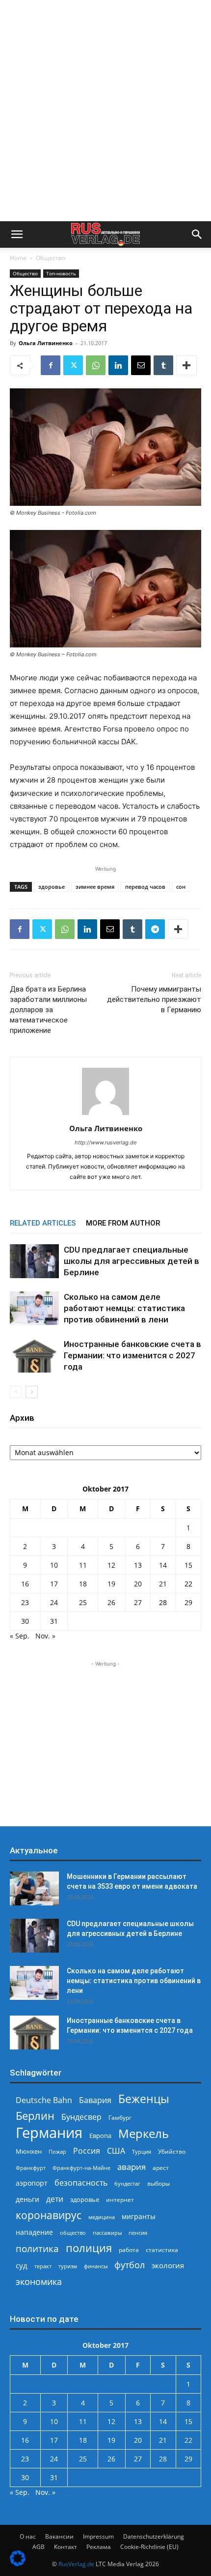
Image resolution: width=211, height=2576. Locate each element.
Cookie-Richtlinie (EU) (149, 2547)
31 (54, 1621)
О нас (28, 2536)
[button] (17, 234)
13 (138, 1565)
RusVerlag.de (76, 2564)
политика (37, 2248)
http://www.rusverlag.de (105, 1142)
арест (161, 2168)
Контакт (66, 2547)
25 (83, 1602)
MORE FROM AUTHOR (123, 1223)
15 (188, 1565)
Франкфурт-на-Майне (81, 2168)
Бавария (95, 2100)
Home (18, 258)
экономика (39, 2281)
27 (138, 1602)
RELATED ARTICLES (43, 1223)
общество (73, 2233)
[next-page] (32, 1392)
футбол (130, 2265)
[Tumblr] (163, 365)
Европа (100, 2136)
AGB (39, 2547)
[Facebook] (51, 365)
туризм (68, 2266)
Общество (51, 258)
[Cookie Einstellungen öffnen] (18, 2563)
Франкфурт (31, 2168)
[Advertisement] (105, 111)
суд (22, 2265)
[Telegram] (155, 929)
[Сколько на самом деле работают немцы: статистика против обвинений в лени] (34, 1308)
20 (138, 1584)
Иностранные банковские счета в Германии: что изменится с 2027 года (132, 1355)
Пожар (57, 2152)
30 (25, 1621)
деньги (27, 2199)
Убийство (172, 2152)
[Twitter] (73, 365)
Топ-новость (61, 273)
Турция (142, 2152)
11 (83, 1565)
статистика (162, 2250)
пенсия (138, 2233)
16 (25, 1584)
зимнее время (95, 887)
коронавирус (49, 2215)
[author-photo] (105, 1115)
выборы (158, 2183)
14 (163, 1565)
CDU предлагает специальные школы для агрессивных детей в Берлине (132, 1261)
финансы (96, 2266)
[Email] (141, 365)
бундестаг (127, 2184)
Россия (87, 2151)
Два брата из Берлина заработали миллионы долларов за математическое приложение (48, 1010)
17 (54, 1584)
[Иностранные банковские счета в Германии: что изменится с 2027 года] (34, 1356)
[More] (186, 365)
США (116, 2151)
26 (111, 1602)
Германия (49, 2133)
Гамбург (120, 2118)
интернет (120, 2199)
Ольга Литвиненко (46, 343)
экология (168, 2265)
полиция (89, 2248)
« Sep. (20, 1636)
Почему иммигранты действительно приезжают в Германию (154, 999)
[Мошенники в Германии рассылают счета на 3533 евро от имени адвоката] (34, 1888)
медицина (102, 2217)
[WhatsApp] (96, 365)
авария (132, 2167)
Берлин (35, 2116)
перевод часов (145, 887)
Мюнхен (29, 2151)
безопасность (81, 2183)
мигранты (139, 2216)
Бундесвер (81, 2117)
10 (54, 1565)
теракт (43, 2266)
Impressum (98, 2536)
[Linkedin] (118, 365)
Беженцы (144, 2099)
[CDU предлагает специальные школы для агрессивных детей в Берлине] (34, 1261)
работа (129, 2250)
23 (25, 1602)
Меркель (144, 2133)
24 (54, 1602)
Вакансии (59, 2536)
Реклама (99, 2547)
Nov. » (45, 1636)
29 (188, 1602)
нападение (34, 2232)
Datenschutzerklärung (154, 2536)
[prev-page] (16, 1392)
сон (181, 887)
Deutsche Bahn (44, 2100)
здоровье (52, 887)
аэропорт (32, 2183)
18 (83, 1584)
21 (163, 1584)
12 (111, 1565)
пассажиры (107, 2233)
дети (55, 2199)
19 (111, 1584)
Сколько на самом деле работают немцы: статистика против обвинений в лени (124, 1308)
